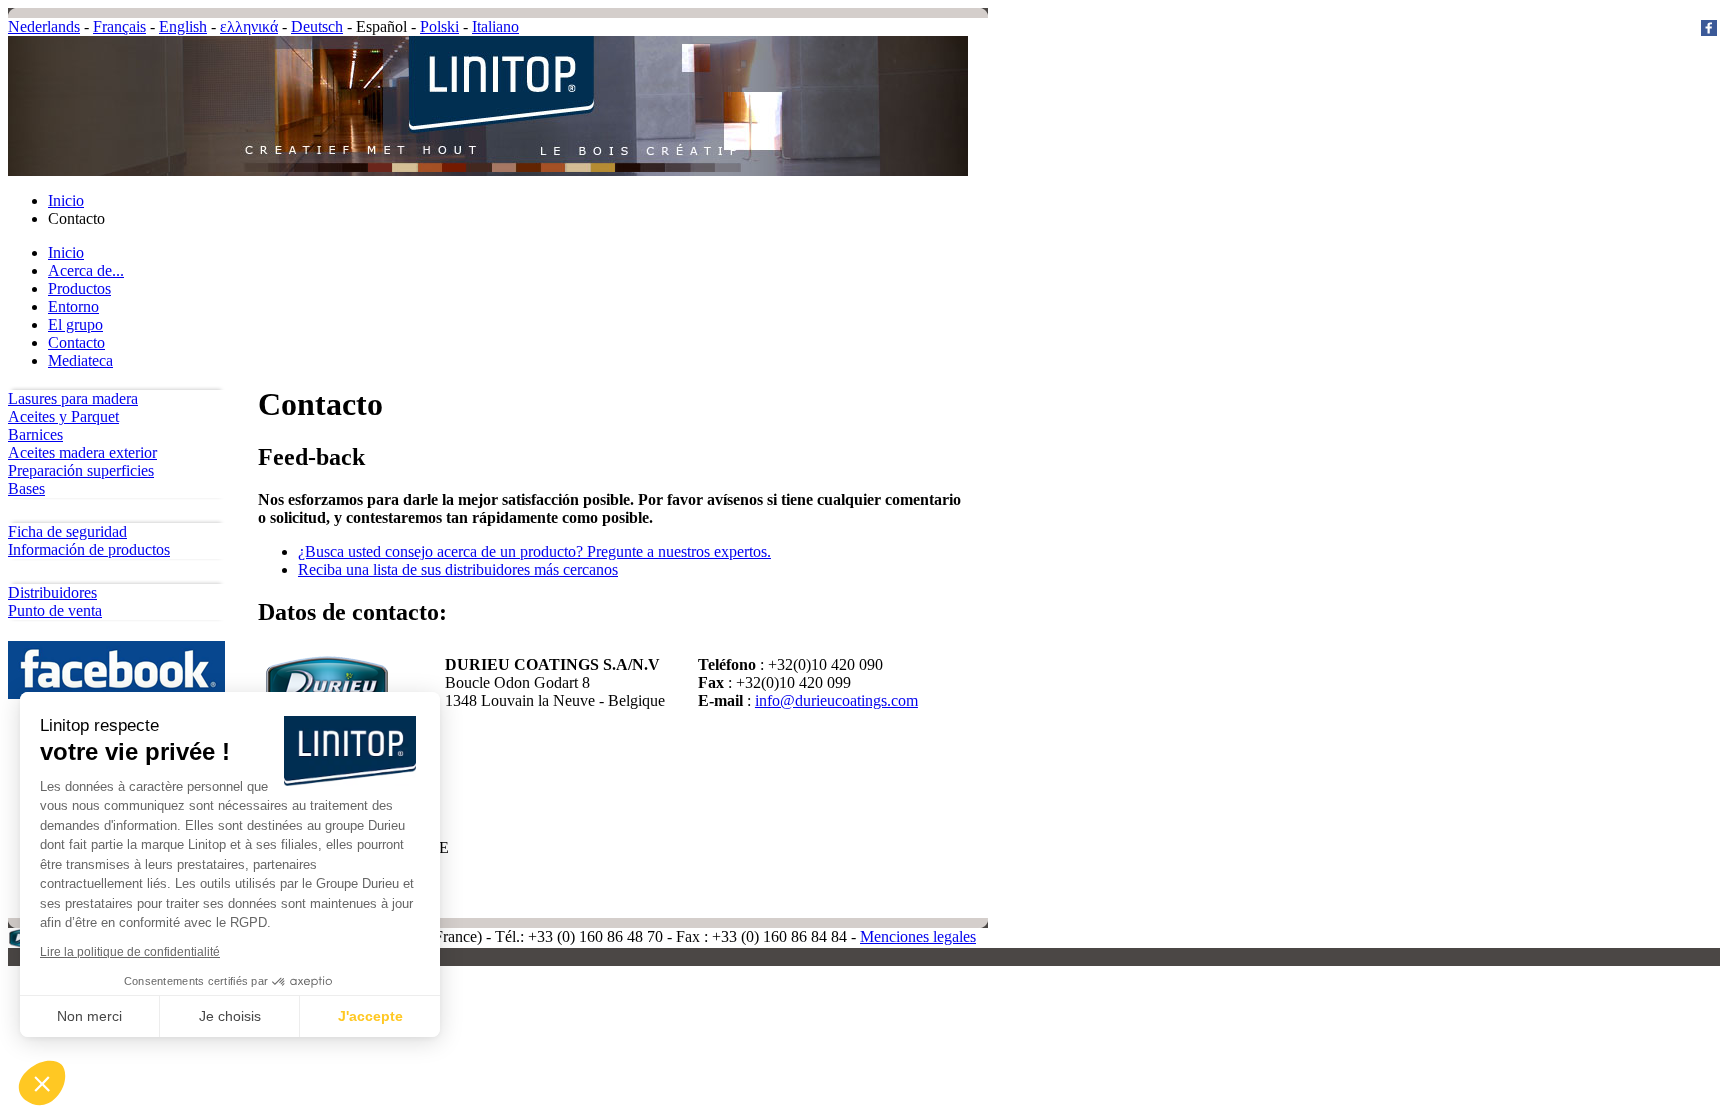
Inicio (66, 200)
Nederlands (44, 26)
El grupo (75, 324)
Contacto (76, 342)
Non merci (89, 1016)
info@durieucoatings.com (836, 700)
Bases (26, 488)
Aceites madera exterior (82, 452)
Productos (79, 288)
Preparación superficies (81, 470)
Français (119, 26)
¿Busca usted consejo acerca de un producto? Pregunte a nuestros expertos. (534, 551)
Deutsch (317, 26)
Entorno (73, 306)
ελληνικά (249, 26)
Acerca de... (86, 270)
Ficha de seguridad (67, 531)
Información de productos (89, 549)
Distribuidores (52, 592)
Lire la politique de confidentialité (130, 952)
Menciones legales (918, 936)
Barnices (35, 434)
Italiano (495, 26)
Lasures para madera (73, 398)
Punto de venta (55, 610)
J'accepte (370, 1016)
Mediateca (80, 360)
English (183, 26)
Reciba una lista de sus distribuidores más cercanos (458, 569)
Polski (439, 26)
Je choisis (230, 1016)
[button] (42, 1083)
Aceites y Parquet (63, 416)
